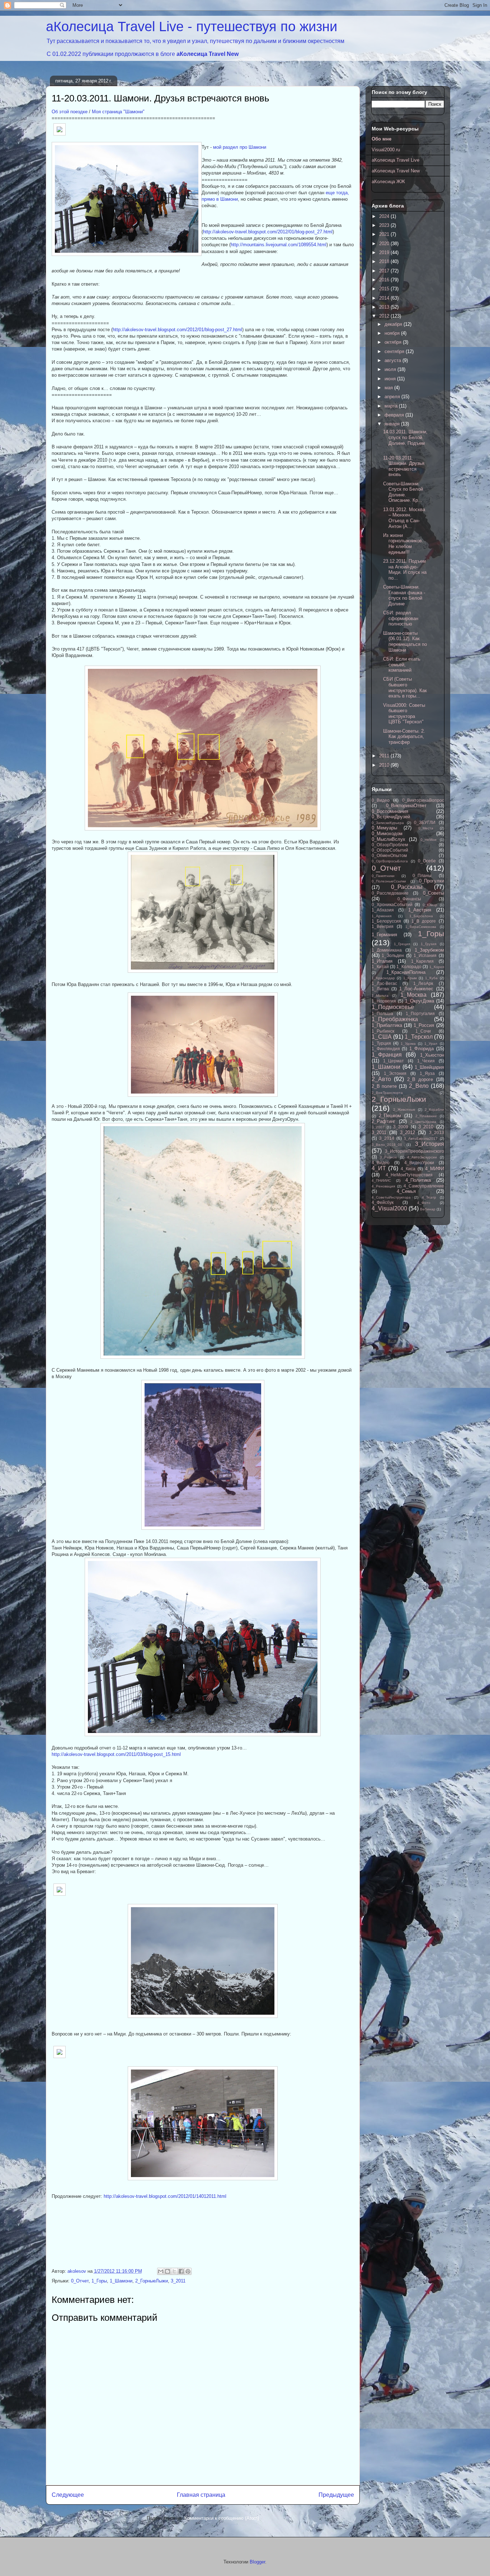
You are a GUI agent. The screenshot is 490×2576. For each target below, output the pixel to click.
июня (391, 379)
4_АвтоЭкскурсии (422, 1157)
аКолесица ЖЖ (388, 182)
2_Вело (419, 1086)
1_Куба (431, 978)
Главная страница (201, 2495)
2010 (385, 765)
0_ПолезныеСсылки (389, 881)
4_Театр (429, 1197)
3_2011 (178, 2281)
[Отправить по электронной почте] (161, 2271)
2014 (385, 298)
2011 (385, 756)
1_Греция (402, 944)
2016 (385, 280)
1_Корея (437, 967)
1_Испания (425, 955)
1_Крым (410, 978)
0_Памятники (383, 876)
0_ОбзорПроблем (390, 845)
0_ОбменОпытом (389, 855)
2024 (385, 216)
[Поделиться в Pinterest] (188, 2271)
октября (394, 342)
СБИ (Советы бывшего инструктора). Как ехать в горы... (405, 687)
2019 (385, 253)
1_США (382, 1037)
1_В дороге (424, 921)
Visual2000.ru (386, 150)
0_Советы (434, 893)
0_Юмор (430, 905)
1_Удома (408, 1044)
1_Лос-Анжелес (416, 989)
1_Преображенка (395, 1019)
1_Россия (424, 1025)
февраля (395, 415)
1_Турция (381, 1043)
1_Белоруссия (386, 921)
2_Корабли (434, 1110)
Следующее (68, 2495)
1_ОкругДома (420, 1001)
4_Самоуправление (424, 1186)
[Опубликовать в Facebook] (181, 2271)
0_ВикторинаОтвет (406, 806)
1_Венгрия (383, 926)
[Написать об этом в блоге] (168, 2271)
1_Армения (381, 916)
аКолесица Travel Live (395, 160)
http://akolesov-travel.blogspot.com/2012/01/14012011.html (165, 2196)
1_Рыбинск (383, 1031)
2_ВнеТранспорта (387, 1093)
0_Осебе (427, 861)
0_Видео (381, 800)
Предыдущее (336, 2495)
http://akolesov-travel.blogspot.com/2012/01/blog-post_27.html (268, 232)
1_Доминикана (387, 950)
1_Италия (382, 961)
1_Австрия (420, 910)
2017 (385, 271)
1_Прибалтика (387, 1025)
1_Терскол (419, 1037)
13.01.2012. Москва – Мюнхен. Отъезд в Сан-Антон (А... (404, 518)
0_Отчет (80, 2281)
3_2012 (407, 1132)
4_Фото (424, 1203)
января (393, 424)
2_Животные (404, 1110)
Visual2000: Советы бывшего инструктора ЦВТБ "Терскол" (404, 714)
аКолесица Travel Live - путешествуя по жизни (192, 27)
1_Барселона (421, 916)
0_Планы (422, 875)
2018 (385, 261)
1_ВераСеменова (421, 927)
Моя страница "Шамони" (118, 112)
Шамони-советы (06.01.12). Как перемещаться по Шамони (405, 642)
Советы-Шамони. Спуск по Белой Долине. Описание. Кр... (403, 492)
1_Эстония (395, 1073)
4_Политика (418, 1180)
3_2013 (437, 1132)
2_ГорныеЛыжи (152, 2281)
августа (394, 360)
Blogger (257, 2562)
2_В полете (384, 1086)
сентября (395, 351)
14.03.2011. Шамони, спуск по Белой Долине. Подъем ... (405, 440)
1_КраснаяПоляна (406, 972)
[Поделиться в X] (174, 2271)
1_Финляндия (386, 1049)
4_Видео (381, 1163)
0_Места (426, 828)
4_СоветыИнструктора (391, 1197)
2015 (385, 289)
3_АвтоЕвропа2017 (421, 1139)
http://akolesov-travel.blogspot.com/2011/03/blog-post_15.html (116, 1754)
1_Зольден (393, 955)
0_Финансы (409, 899)
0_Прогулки (432, 881)
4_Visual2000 (389, 1208)
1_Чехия (426, 1061)
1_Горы (99, 2281)
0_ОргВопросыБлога (390, 861)
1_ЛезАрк (423, 983)
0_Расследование (390, 893)
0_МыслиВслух (388, 839)
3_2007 (378, 1127)
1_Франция (387, 1055)
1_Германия (384, 935)
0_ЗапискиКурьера (388, 823)
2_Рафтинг (383, 1121)
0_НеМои (428, 840)
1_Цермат (394, 1061)
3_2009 (401, 1127)
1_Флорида (421, 1049)
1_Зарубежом (429, 950)
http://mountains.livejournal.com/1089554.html (279, 245)
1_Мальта (380, 996)
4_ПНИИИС (381, 1180)
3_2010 (426, 1127)
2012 (385, 316)
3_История (430, 1144)
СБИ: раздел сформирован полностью (401, 618)
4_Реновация (383, 1186)
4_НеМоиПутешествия (409, 1175)
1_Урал (431, 1044)
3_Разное (388, 1157)
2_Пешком (390, 1116)
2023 (385, 225)
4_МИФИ (435, 1169)
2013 (385, 307)
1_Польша (382, 1013)
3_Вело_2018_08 (387, 1145)
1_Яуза (427, 1073)
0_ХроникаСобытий (392, 904)
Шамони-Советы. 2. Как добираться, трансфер (404, 737)
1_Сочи (423, 1031)
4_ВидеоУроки (419, 1163)
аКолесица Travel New (208, 54)
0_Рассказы (407, 887)
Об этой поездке (70, 112)
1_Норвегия (384, 1001)
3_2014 (387, 1138)
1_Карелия (422, 961)
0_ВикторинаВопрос (423, 800)
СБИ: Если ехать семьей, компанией (402, 665)
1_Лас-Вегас (384, 983)
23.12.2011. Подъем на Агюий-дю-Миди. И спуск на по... (405, 570)
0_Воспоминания (390, 811)
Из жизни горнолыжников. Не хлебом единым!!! (403, 544)
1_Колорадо (409, 966)
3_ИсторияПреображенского (414, 1151)
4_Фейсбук (383, 1202)
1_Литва (380, 989)
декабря (394, 324)
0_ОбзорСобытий (390, 850)
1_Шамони (121, 2281)
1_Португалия (420, 1013)
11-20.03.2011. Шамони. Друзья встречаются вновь (404, 466)
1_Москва (413, 995)
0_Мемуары (384, 828)
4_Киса (408, 1169)
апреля (393, 397)
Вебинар (428, 1209)
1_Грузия (428, 944)
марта (392, 406)
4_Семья (406, 1191)
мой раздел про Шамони (240, 147)
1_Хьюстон (432, 1055)
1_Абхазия (383, 910)
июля (391, 369)
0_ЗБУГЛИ (425, 822)
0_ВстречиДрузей (391, 817)
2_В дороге (420, 1079)
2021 (385, 234)
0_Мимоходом (387, 834)
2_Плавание (426, 1116)
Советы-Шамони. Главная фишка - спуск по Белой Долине (404, 595)
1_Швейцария (429, 1067)
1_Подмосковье (393, 1007)
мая (389, 388)
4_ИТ (379, 1168)
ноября (393, 333)
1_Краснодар (383, 978)
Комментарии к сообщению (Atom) (222, 2518)
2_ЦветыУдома (423, 1122)
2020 (385, 244)
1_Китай (380, 966)
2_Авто (381, 1079)
